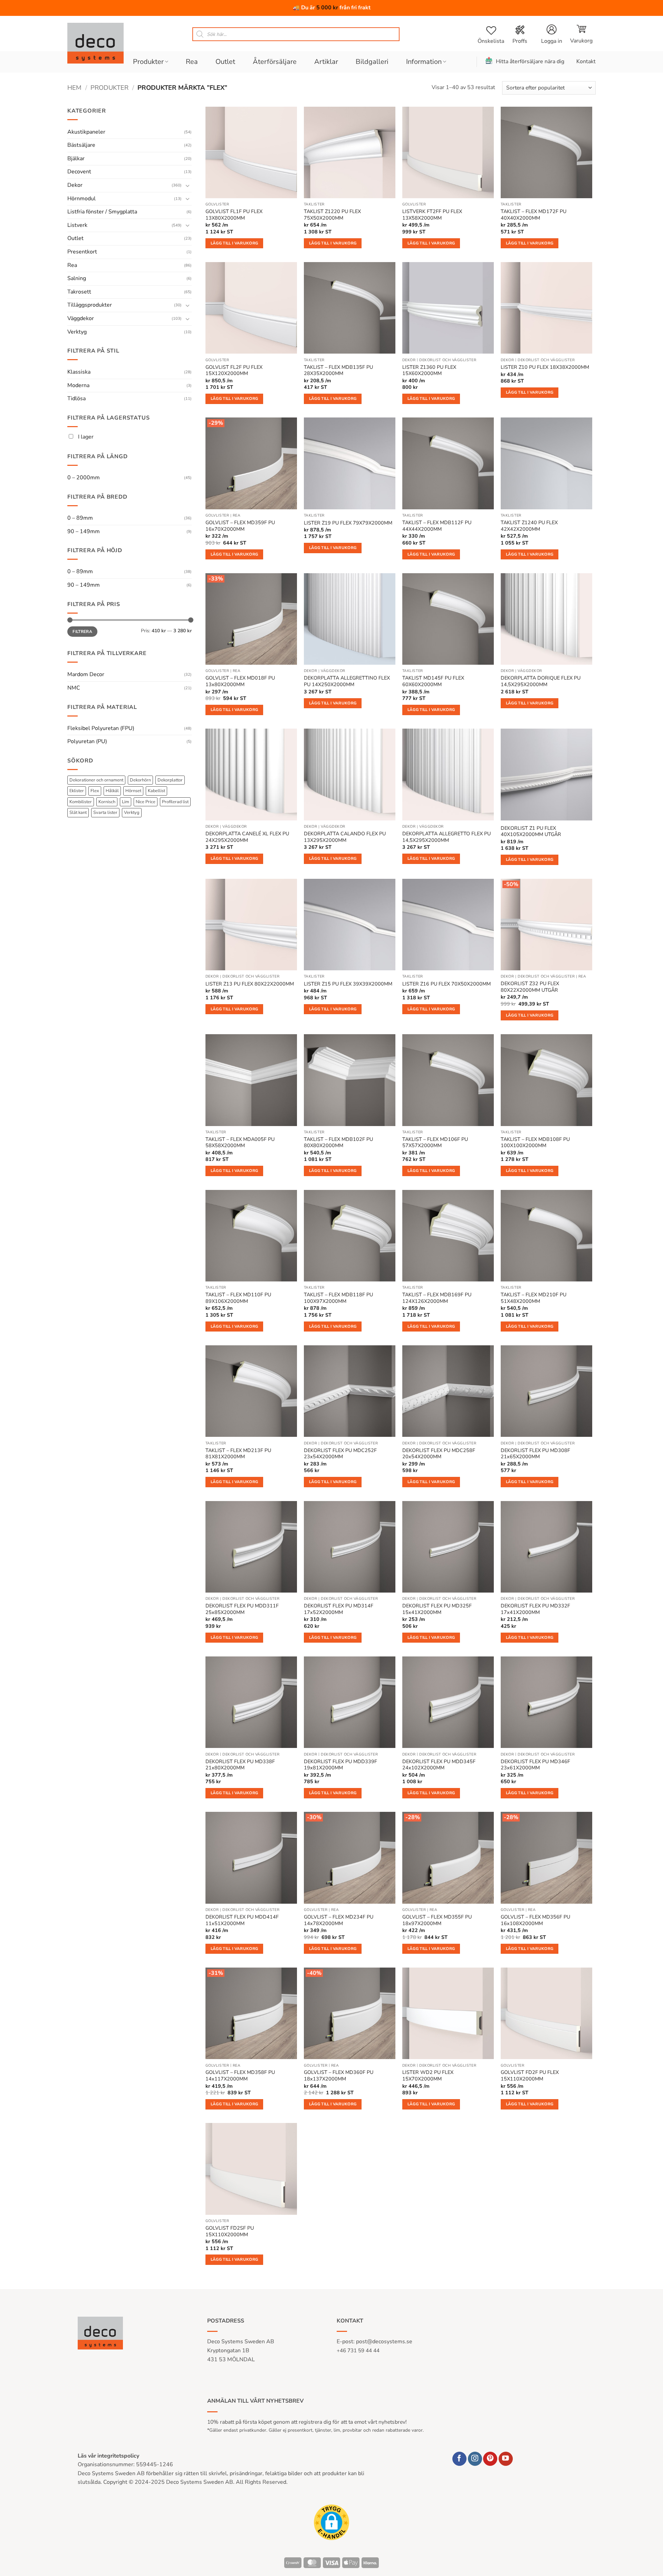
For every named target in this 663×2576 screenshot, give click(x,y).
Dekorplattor (170, 780)
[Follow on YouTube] (506, 2459)
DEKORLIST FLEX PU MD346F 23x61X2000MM (535, 1765)
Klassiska (79, 372)
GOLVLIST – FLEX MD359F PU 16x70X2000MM (240, 526)
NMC (74, 688)
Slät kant (78, 813)
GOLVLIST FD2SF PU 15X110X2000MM (230, 2231)
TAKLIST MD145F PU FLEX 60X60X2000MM (433, 681)
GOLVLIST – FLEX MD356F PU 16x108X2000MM (535, 1920)
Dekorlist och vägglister (448, 360)
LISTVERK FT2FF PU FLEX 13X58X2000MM (432, 215)
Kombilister (81, 802)
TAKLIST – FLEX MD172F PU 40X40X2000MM (534, 215)
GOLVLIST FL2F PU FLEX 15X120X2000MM (234, 370)
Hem (74, 88)
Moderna (78, 385)
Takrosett (79, 292)
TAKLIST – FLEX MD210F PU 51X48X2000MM (534, 1298)
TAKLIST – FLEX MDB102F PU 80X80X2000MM (338, 1142)
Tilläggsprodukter (90, 305)
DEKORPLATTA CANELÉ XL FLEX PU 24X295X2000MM (247, 837)
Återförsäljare (275, 62)
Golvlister (217, 204)
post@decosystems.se (384, 2342)
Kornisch (107, 802)
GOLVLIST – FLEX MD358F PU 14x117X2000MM (240, 2075)
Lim (126, 802)
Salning (77, 278)
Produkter (148, 62)
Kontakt (586, 61)
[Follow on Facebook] (459, 2459)
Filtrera (82, 632)
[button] (581, 34)
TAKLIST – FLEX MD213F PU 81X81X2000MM (238, 1454)
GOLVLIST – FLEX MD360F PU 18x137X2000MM (339, 2075)
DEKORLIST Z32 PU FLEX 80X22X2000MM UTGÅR (530, 987)
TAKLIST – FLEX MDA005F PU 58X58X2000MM (240, 1142)
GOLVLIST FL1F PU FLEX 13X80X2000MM (234, 215)
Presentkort (82, 252)
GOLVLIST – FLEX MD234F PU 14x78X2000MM (339, 1920)
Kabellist (156, 791)
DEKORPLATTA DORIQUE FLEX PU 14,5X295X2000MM (541, 681)
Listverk (77, 225)
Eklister (77, 791)
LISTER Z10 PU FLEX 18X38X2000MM (545, 367)
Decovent (79, 172)
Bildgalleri (372, 62)
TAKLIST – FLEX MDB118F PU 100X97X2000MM (338, 1298)
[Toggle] (188, 185)
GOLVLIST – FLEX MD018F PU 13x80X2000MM (240, 681)
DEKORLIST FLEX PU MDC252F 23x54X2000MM (340, 1454)
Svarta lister (105, 813)
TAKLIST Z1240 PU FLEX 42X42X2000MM (529, 526)
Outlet (225, 62)
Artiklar (326, 62)
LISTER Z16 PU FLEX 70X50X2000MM (446, 984)
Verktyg (77, 332)
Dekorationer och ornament (96, 780)
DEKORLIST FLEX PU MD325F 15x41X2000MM (437, 1609)
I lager (85, 437)
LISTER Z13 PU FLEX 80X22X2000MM (250, 984)
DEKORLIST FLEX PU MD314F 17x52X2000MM (339, 1609)
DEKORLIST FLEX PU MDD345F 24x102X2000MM (439, 1765)
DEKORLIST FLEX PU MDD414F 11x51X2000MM (242, 1920)
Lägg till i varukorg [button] (234, 243)
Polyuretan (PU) (87, 741)
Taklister (314, 204)
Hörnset (133, 791)
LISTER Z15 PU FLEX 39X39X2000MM (348, 984)
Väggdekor (81, 318)
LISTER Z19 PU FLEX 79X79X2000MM (348, 523)
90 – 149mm (84, 531)
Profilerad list (175, 802)
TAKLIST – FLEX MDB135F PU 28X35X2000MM (338, 370)
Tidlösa (76, 398)
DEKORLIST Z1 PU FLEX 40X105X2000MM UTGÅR (531, 831)
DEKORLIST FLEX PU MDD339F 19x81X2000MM (340, 1765)
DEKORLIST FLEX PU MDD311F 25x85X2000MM (242, 1609)
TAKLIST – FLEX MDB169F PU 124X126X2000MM (437, 1298)
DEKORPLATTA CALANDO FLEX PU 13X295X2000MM (345, 837)
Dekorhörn (140, 780)
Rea (192, 62)
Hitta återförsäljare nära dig (530, 61)
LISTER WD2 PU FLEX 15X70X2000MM (428, 2075)
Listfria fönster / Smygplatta (102, 212)
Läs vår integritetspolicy (108, 2456)
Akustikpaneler (86, 132)
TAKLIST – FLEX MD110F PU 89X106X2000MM (238, 1298)
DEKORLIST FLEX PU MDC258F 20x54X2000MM (439, 1454)
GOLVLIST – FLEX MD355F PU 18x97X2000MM (437, 1920)
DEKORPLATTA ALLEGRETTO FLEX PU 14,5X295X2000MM (446, 837)
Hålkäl (112, 791)
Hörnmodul (81, 199)
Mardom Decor (86, 674)
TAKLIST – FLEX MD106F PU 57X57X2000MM (435, 1142)
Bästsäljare (81, 145)
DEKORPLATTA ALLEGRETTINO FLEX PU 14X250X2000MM (347, 681)
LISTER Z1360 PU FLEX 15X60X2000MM (429, 370)
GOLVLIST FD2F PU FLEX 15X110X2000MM (530, 2075)
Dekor (75, 185)
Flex (95, 791)
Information (424, 62)
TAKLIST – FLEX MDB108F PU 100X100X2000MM (535, 1142)
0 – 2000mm (84, 478)
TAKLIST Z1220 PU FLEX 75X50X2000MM (332, 215)
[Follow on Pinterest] (490, 2459)
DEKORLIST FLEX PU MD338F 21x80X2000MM (240, 1765)
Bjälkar (76, 158)
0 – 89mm (80, 518)
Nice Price (146, 802)
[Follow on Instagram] (475, 2459)
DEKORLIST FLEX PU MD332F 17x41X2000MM (535, 1609)
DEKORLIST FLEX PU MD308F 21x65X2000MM (535, 1454)
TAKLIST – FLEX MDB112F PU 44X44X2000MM (437, 526)
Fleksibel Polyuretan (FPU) (101, 728)
